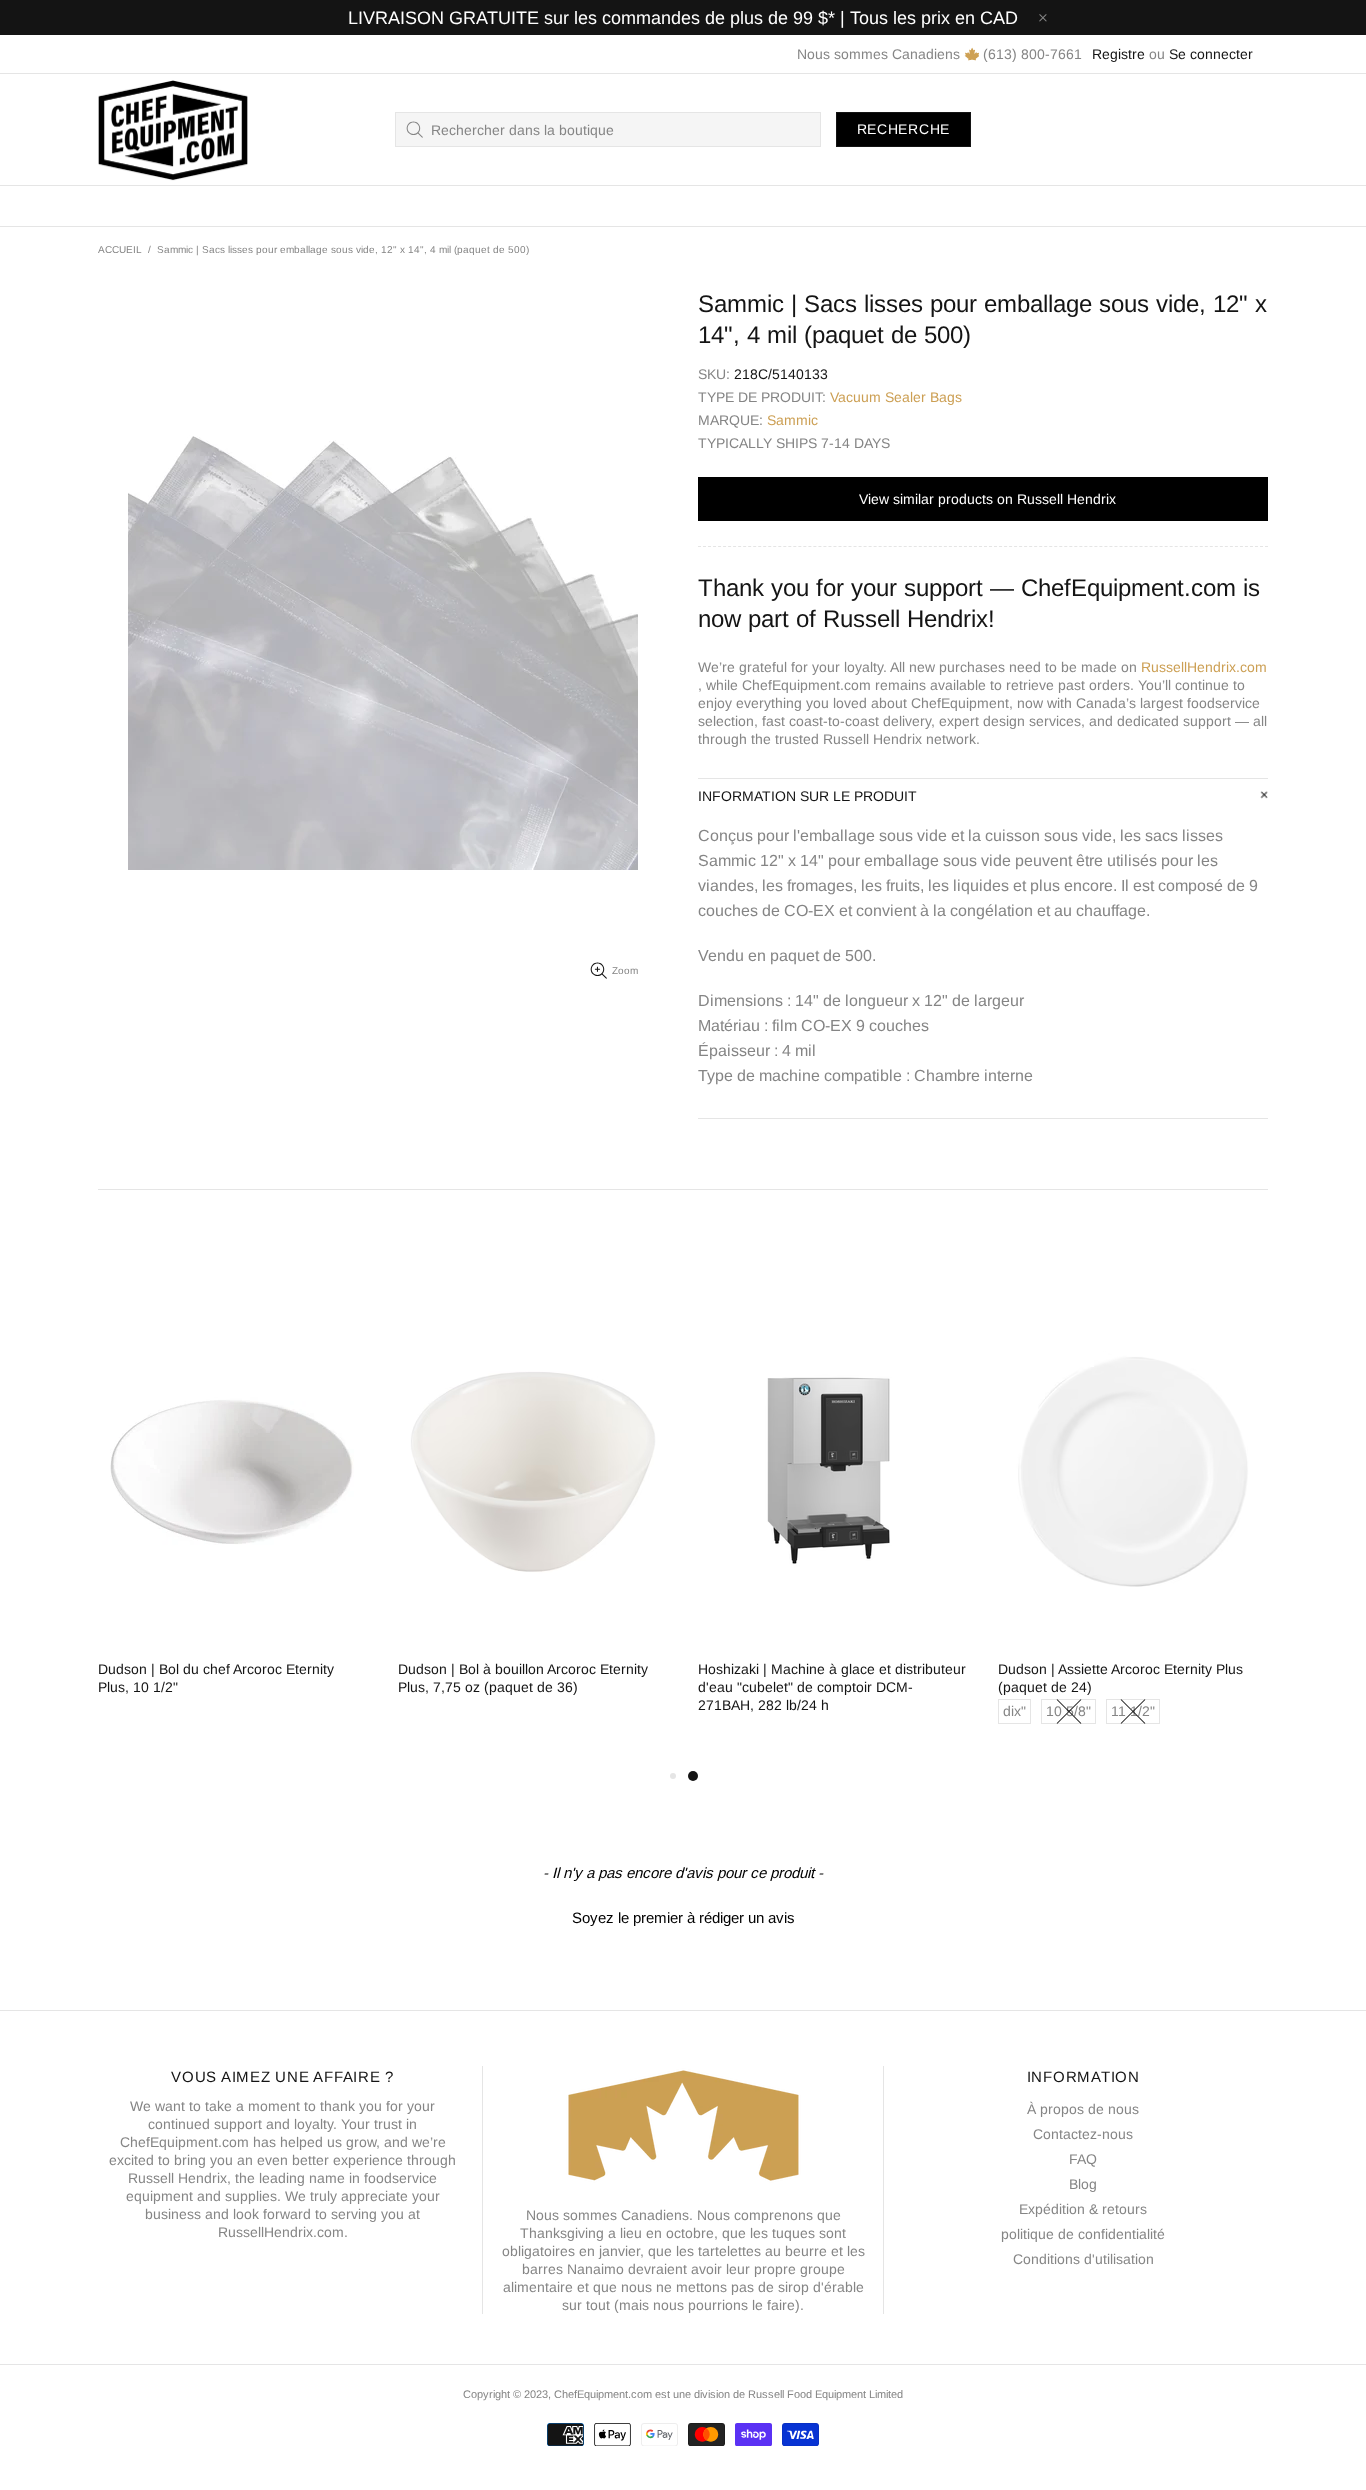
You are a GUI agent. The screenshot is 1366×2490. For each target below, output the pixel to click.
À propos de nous (1083, 2109)
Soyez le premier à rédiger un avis (683, 1917)
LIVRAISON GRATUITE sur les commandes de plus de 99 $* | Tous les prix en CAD (683, 18)
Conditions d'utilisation (1083, 2259)
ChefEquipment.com (173, 129)
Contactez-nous (1083, 2134)
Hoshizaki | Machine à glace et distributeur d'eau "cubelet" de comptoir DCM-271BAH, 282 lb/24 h (832, 1687)
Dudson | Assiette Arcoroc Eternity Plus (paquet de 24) (1120, 1678)
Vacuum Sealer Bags (896, 397)
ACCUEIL (120, 249)
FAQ (1083, 2159)
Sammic (792, 420)
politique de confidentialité (1083, 2234)
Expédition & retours (1083, 2209)
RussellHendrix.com (1204, 667)
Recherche (903, 129)
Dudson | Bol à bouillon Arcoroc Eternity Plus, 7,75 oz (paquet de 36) (523, 1678)
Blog (1083, 2184)
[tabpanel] (833, 1523)
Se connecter (1211, 54)
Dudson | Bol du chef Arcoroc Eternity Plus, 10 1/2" (216, 1678)
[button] (683, 1915)
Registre (1118, 54)
